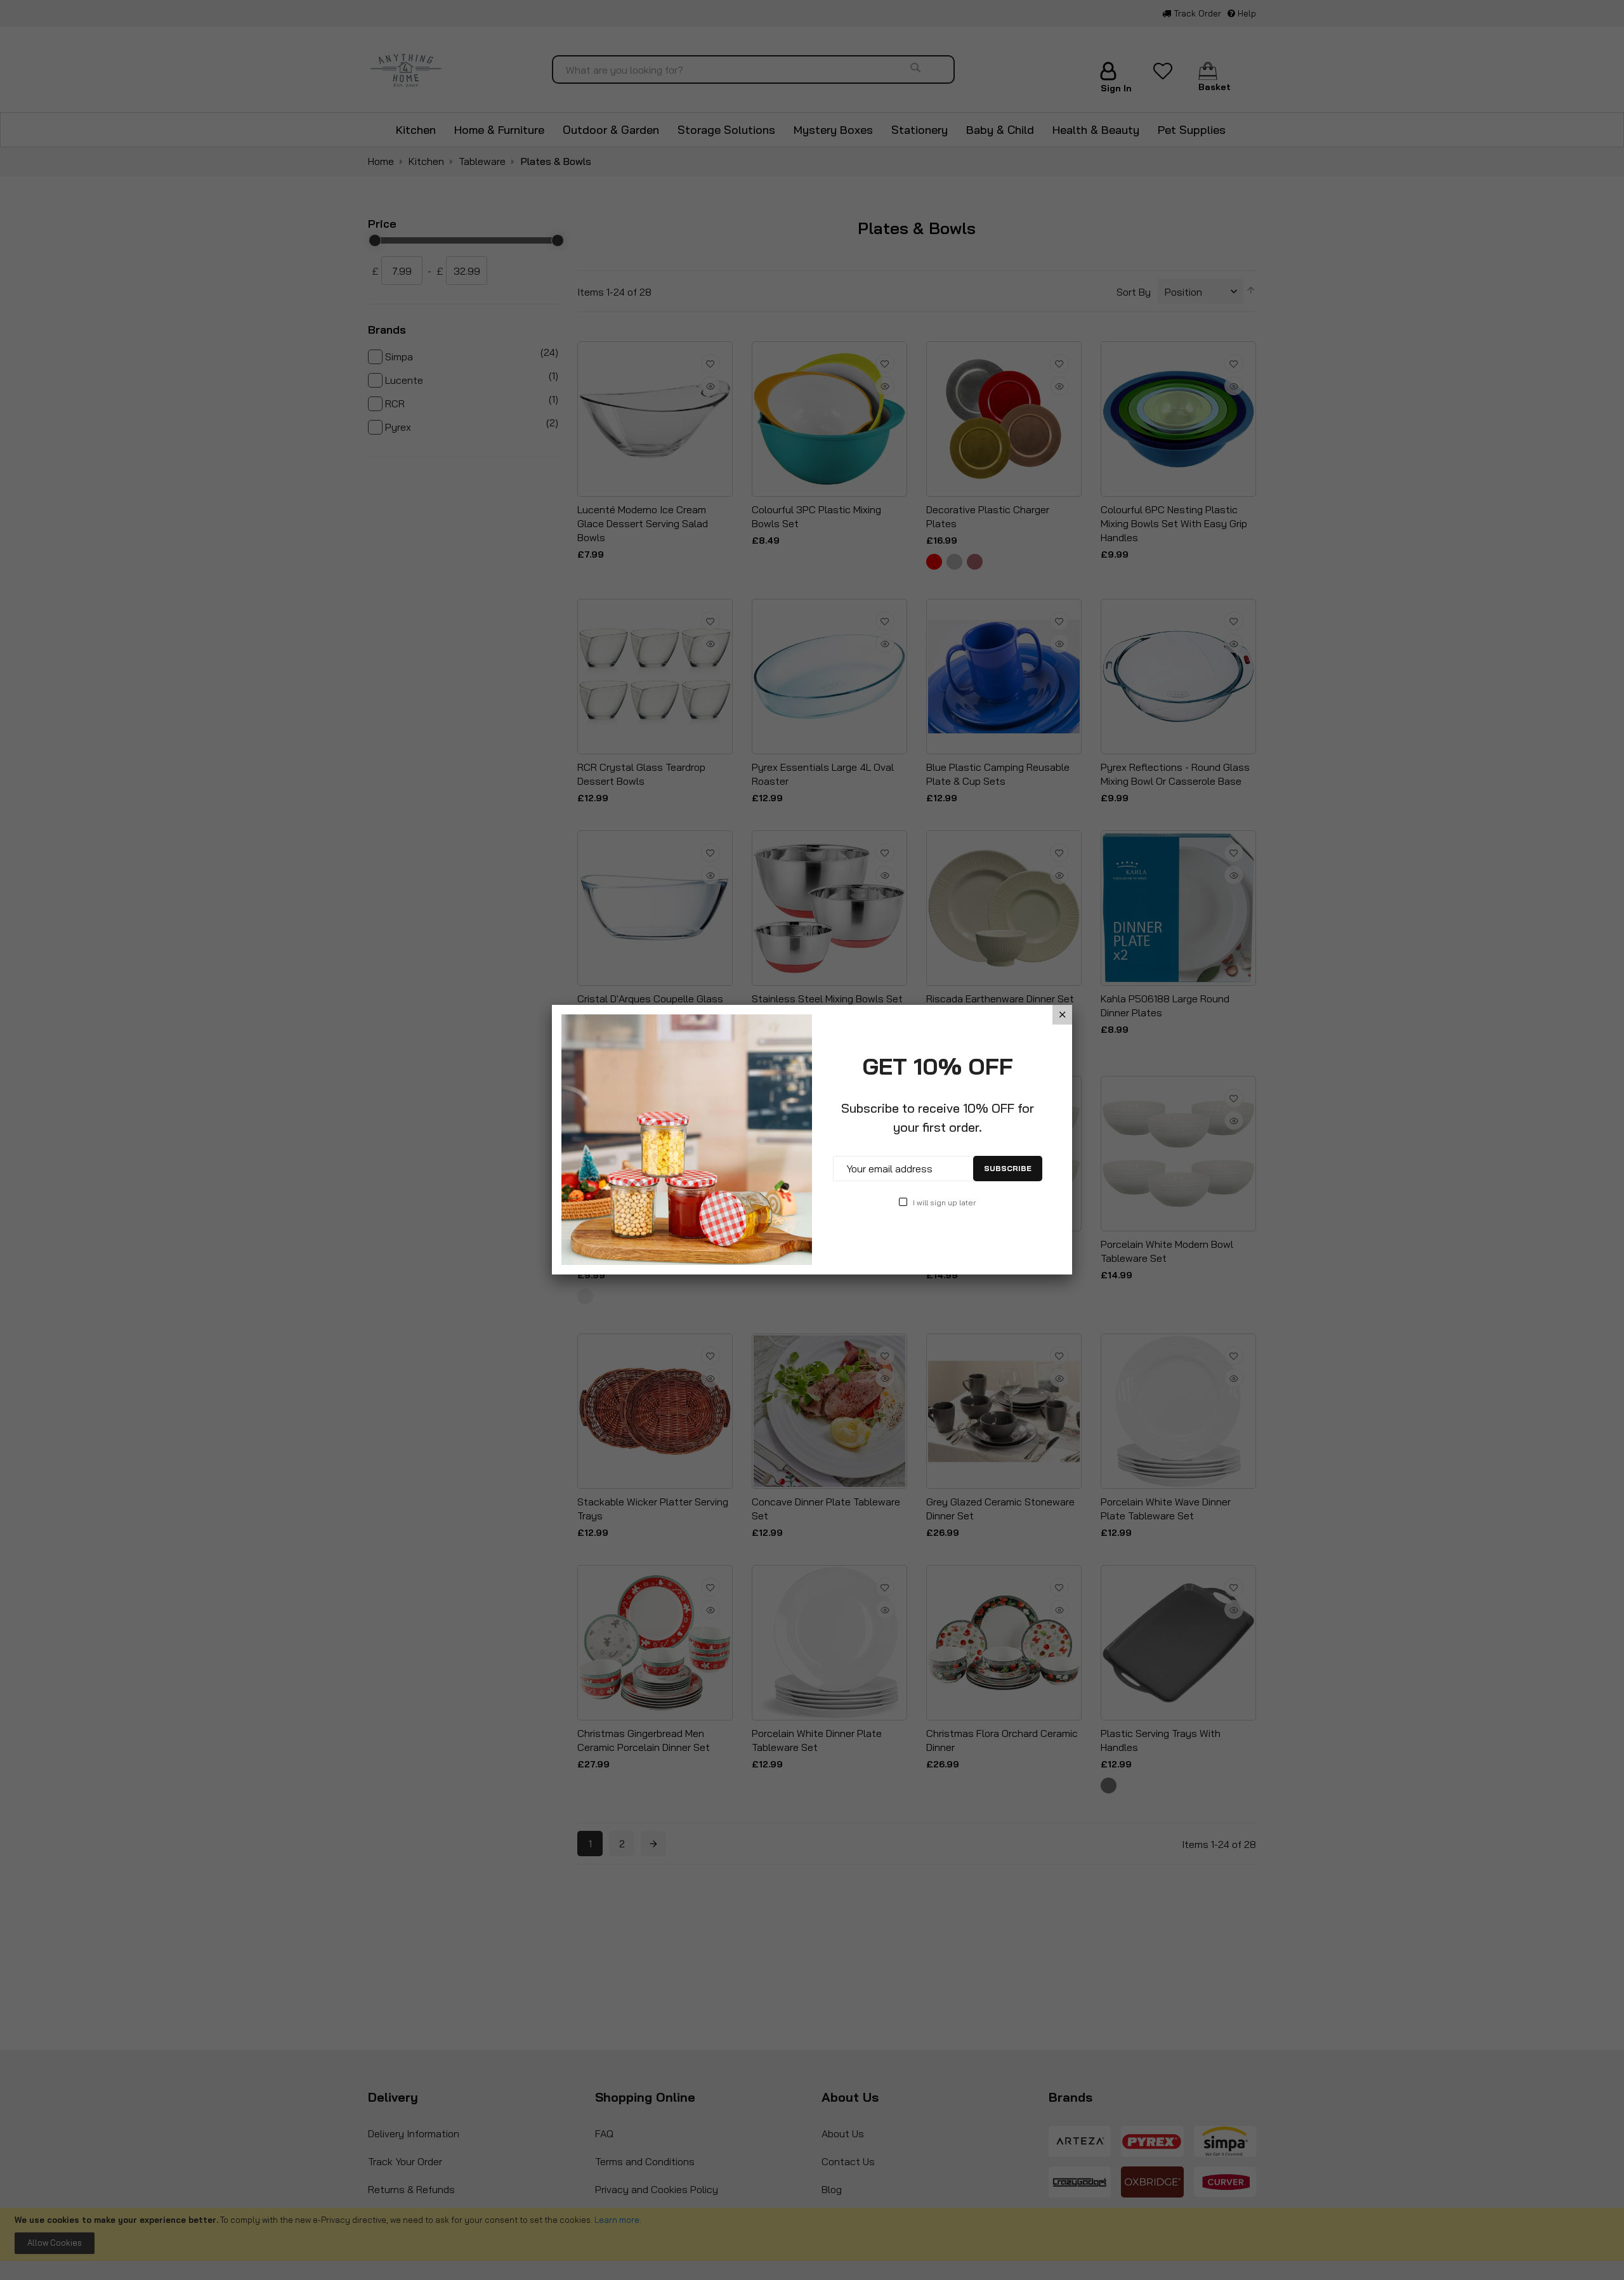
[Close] (1062, 1015)
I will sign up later (944, 1202)
